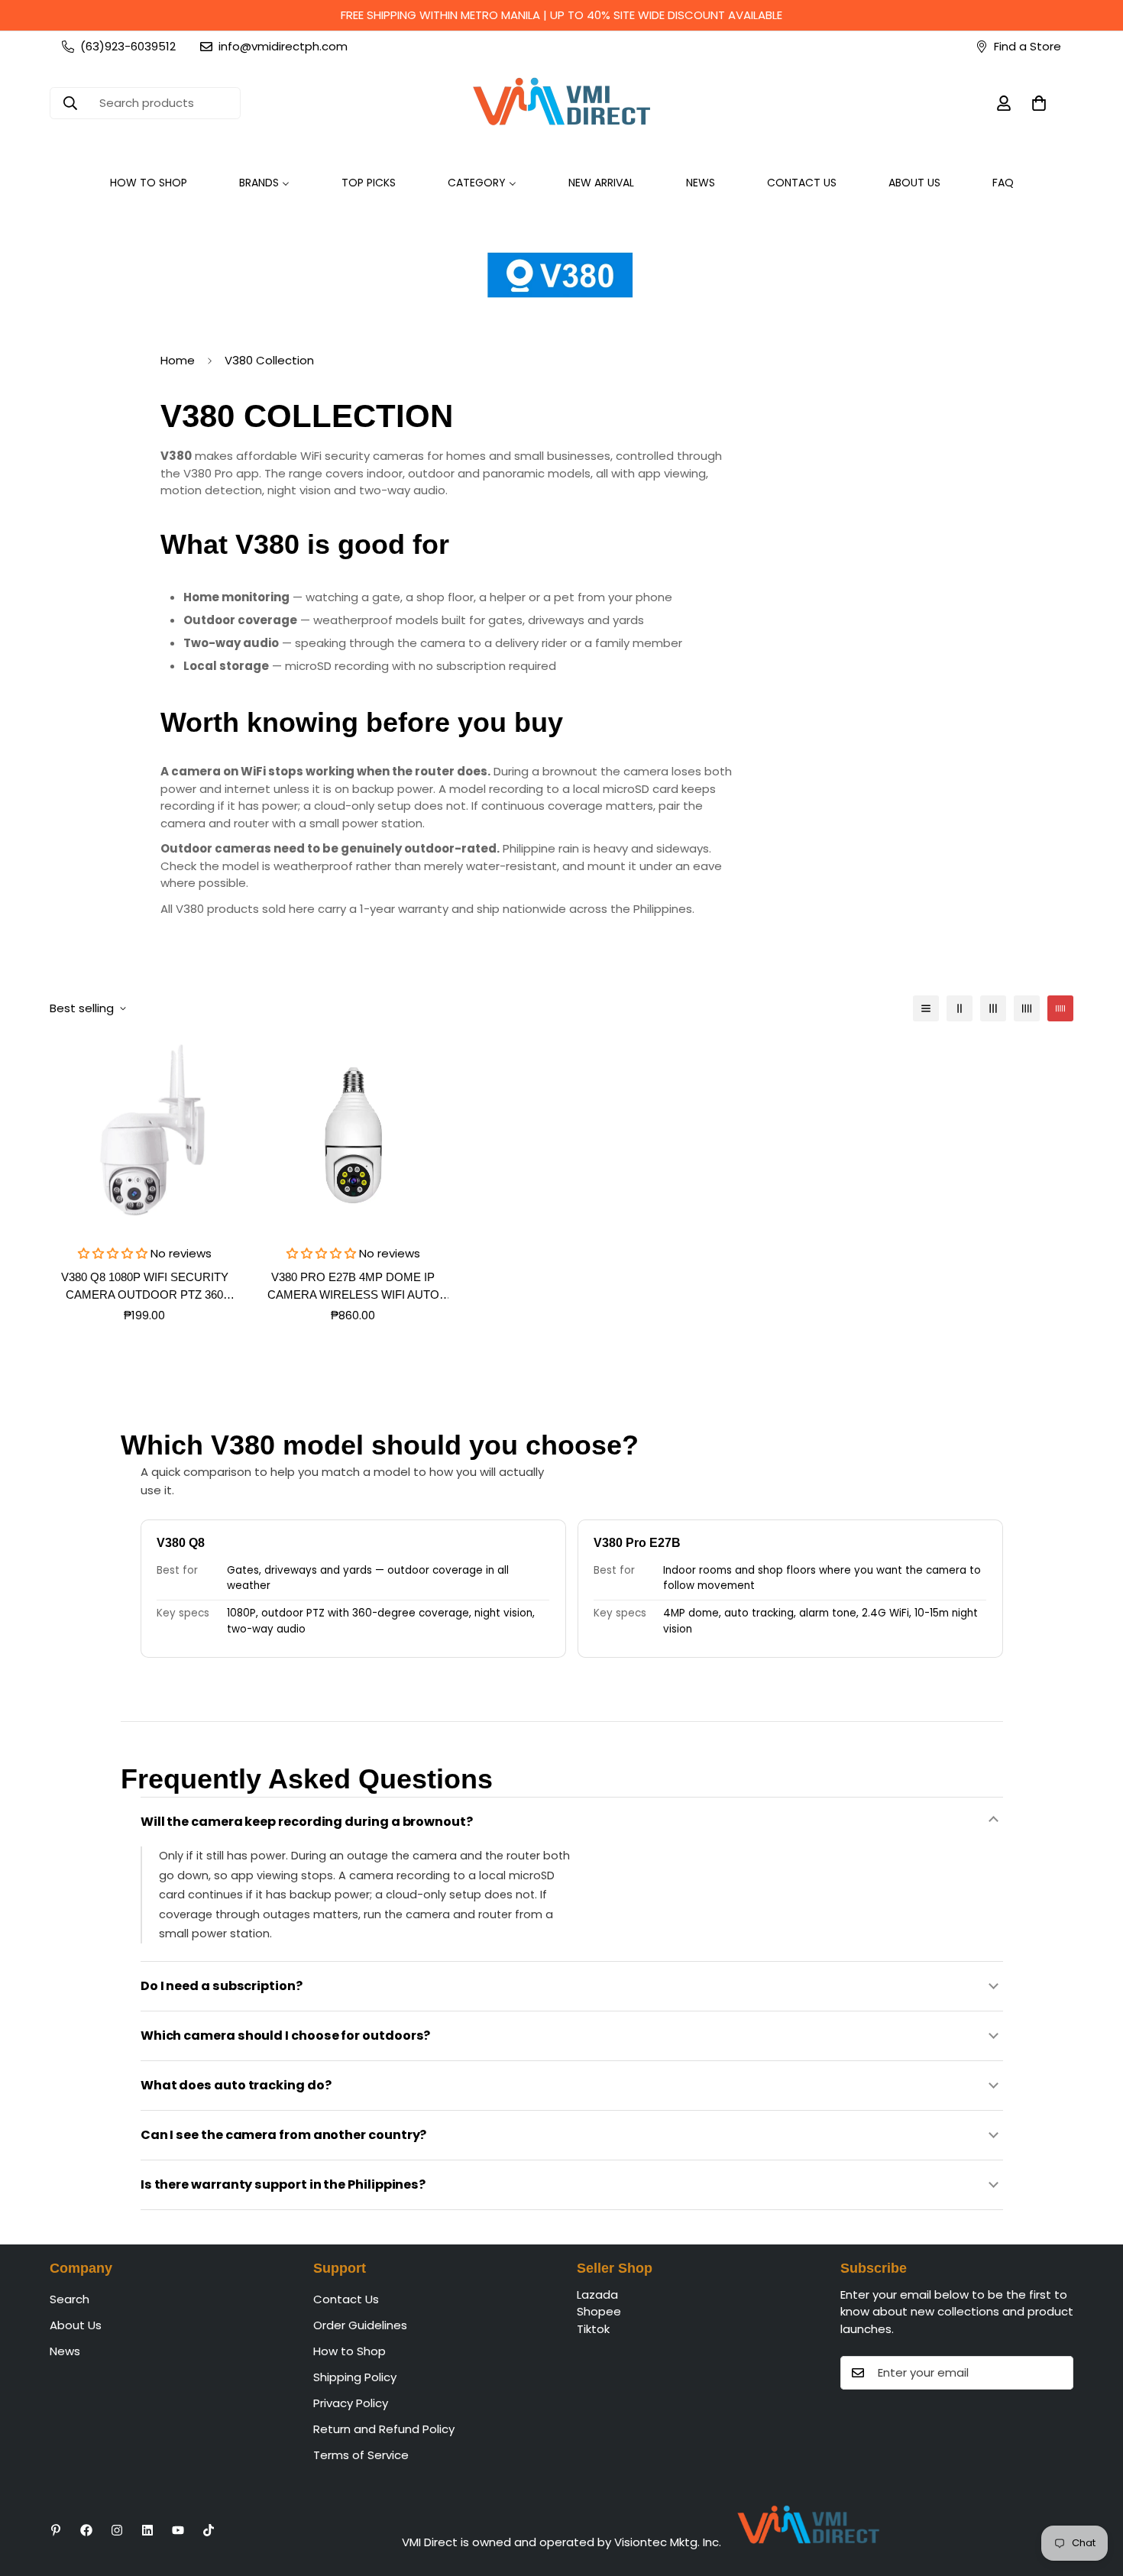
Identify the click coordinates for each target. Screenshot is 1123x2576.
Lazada (597, 2294)
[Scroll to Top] (1093, 2493)
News (65, 2351)
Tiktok (593, 2329)
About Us (76, 2325)
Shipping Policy (355, 2377)
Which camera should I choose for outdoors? (286, 2036)
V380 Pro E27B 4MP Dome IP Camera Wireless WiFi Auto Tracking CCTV (353, 1287)
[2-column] (960, 1008)
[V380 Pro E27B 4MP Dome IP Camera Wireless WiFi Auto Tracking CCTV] (353, 1135)
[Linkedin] (147, 2530)
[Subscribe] (1057, 2373)
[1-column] (926, 1008)
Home (178, 360)
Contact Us (346, 2299)
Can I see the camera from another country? (284, 2135)
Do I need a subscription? (222, 1986)
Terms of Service (361, 2455)
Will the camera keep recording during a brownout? (307, 1822)
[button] (1039, 103)
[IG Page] (117, 2530)
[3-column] (993, 1008)
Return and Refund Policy (384, 2429)
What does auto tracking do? (236, 2085)
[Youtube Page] (178, 2530)
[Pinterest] (56, 2530)
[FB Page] (86, 2530)
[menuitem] (149, 183)
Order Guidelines (360, 2325)
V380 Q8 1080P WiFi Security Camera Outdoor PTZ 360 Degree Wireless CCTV (145, 1287)
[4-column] (1027, 1008)
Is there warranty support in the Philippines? (283, 2184)
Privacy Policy (351, 2403)
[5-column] (1060, 1008)
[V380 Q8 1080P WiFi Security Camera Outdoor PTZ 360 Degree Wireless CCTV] (145, 1135)
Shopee (599, 2311)
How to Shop (350, 2351)
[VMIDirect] (561, 103)
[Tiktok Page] (209, 2530)
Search (70, 2299)
